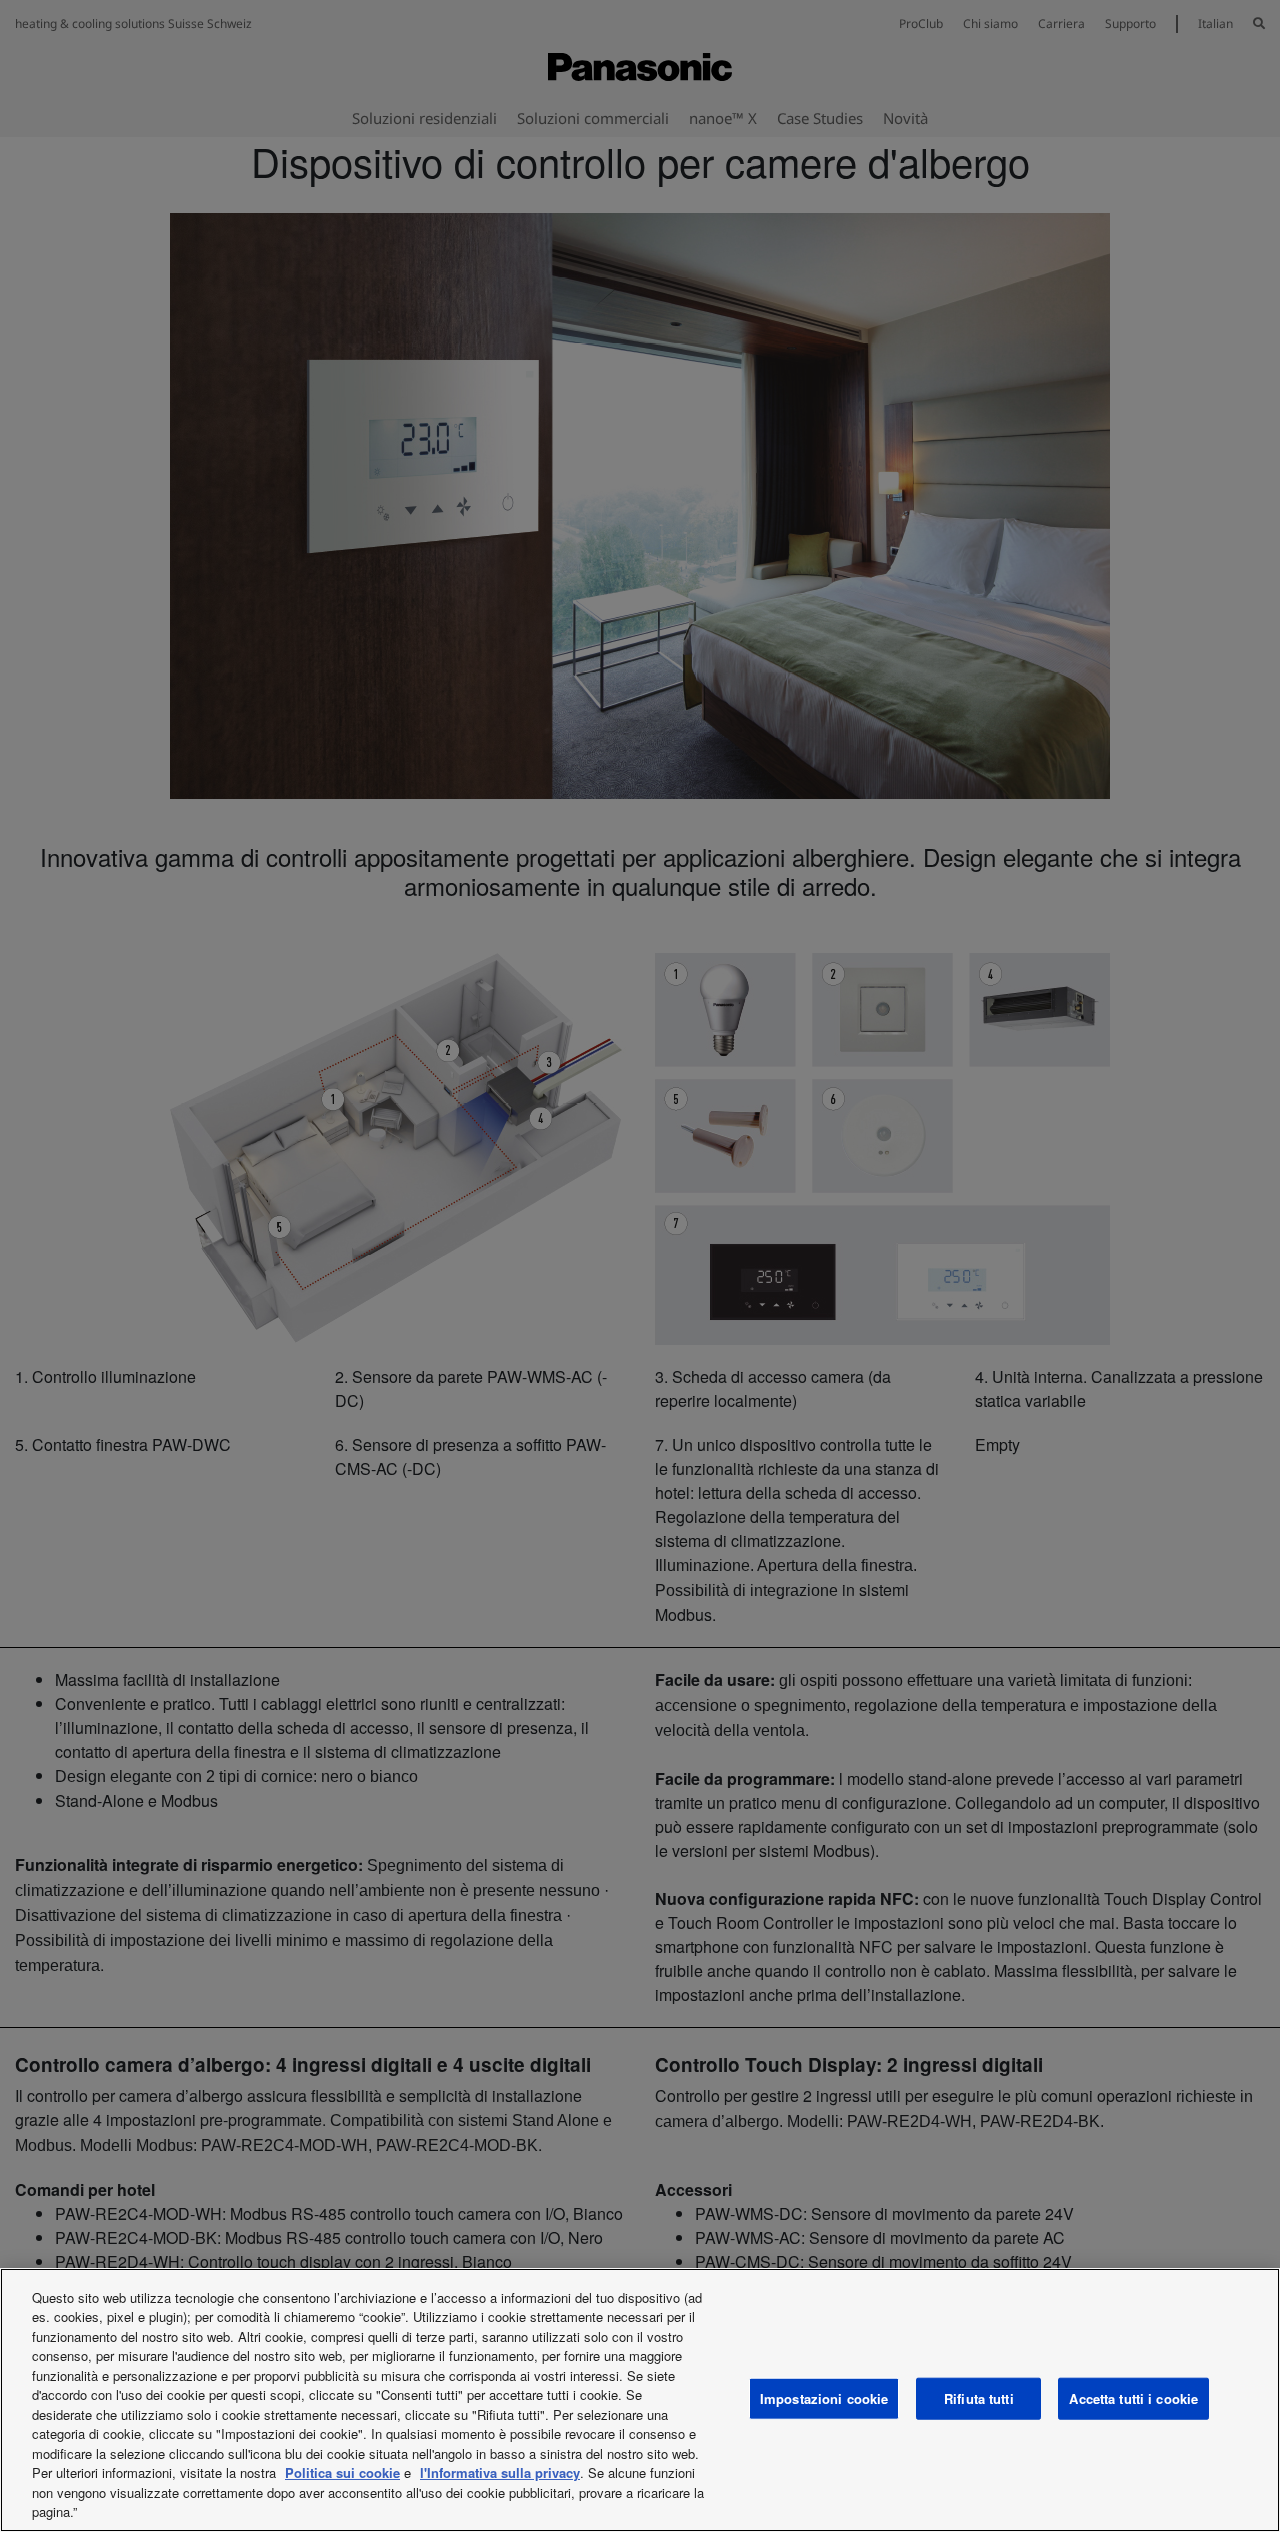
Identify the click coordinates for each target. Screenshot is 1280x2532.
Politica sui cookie (342, 2472)
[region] (640, 2400)
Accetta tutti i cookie (1133, 2398)
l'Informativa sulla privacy (500, 2472)
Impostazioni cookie (824, 2398)
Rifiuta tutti (979, 2398)
